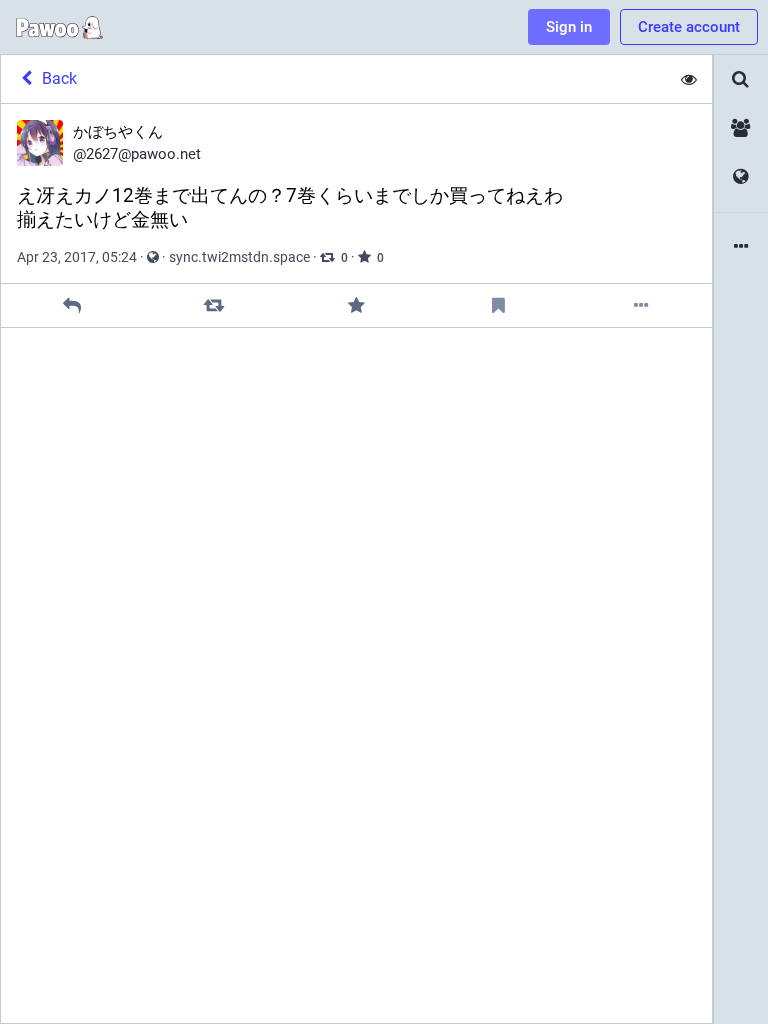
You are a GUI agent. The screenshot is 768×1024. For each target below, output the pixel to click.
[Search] (741, 79)
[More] (640, 305)
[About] (741, 247)
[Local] (741, 128)
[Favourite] (356, 305)
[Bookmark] (498, 305)
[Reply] (72, 305)
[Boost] (214, 305)
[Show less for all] (689, 79)
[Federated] (741, 177)
